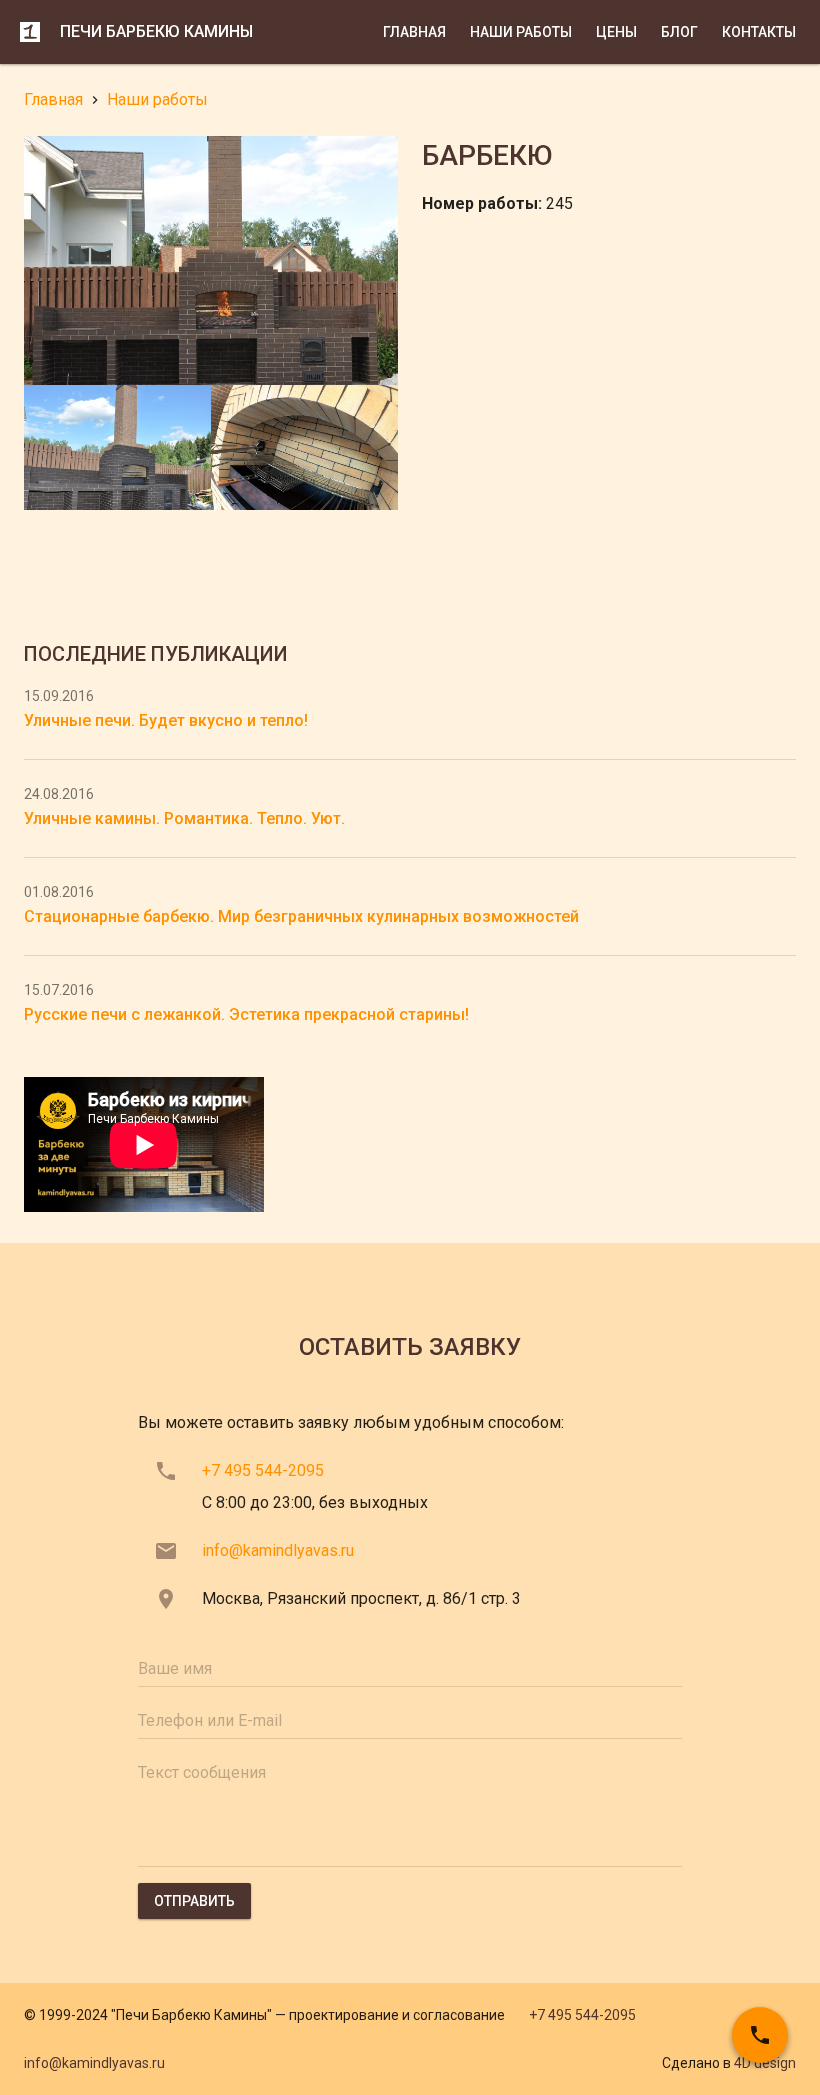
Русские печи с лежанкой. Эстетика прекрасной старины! (246, 1014)
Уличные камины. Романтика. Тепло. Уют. (184, 818)
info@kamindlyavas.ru (278, 1550)
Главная (414, 32)
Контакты (759, 32)
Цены (616, 32)
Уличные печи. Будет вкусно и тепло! (166, 720)
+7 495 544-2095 (263, 1470)
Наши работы (521, 32)
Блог (679, 32)
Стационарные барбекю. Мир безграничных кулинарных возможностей (301, 916)
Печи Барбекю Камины (156, 31)
